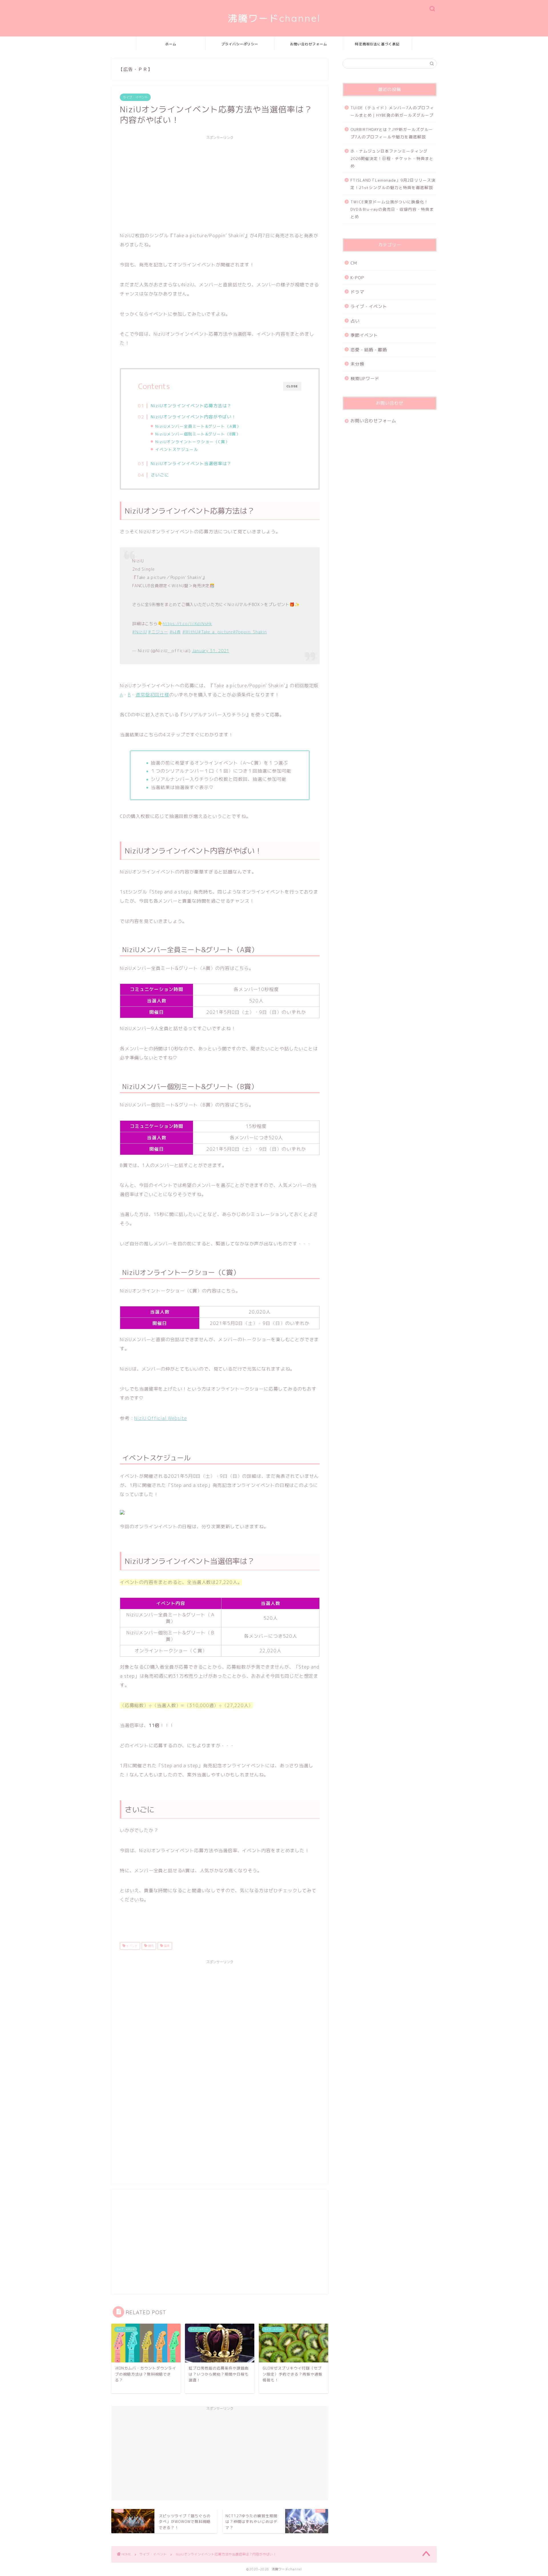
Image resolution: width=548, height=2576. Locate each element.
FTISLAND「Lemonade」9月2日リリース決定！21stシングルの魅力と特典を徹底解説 (393, 184)
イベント (131, 1946)
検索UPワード (365, 379)
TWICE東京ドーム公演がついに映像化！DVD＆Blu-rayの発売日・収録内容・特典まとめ (392, 209)
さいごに (160, 475)
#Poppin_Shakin (250, 632)
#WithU (190, 632)
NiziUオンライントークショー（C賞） (192, 442)
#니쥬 (175, 632)
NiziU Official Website (161, 1418)
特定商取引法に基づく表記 (377, 44)
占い (355, 321)
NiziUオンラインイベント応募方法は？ (191, 406)
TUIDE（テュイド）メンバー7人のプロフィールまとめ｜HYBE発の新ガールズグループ (392, 111)
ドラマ (357, 292)
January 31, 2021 (211, 651)
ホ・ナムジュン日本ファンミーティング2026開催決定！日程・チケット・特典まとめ (392, 158)
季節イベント (364, 335)
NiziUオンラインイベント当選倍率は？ (191, 464)
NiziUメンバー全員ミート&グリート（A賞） (198, 426)
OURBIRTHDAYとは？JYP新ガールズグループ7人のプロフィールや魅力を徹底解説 (392, 133)
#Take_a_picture (215, 632)
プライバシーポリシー (240, 44)
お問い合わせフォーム (309, 44)
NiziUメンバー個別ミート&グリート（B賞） (198, 434)
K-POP (357, 278)
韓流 (150, 1946)
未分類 (357, 364)
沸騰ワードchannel (274, 18)
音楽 (166, 1946)
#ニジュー (158, 632)
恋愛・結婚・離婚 (369, 350)
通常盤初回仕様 (152, 695)
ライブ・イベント (135, 97)
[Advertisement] (220, 183)
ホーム (171, 44)
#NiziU (139, 632)
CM (354, 263)
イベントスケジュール (177, 449)
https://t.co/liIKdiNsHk (187, 624)
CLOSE (292, 386)
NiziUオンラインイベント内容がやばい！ (193, 417)
